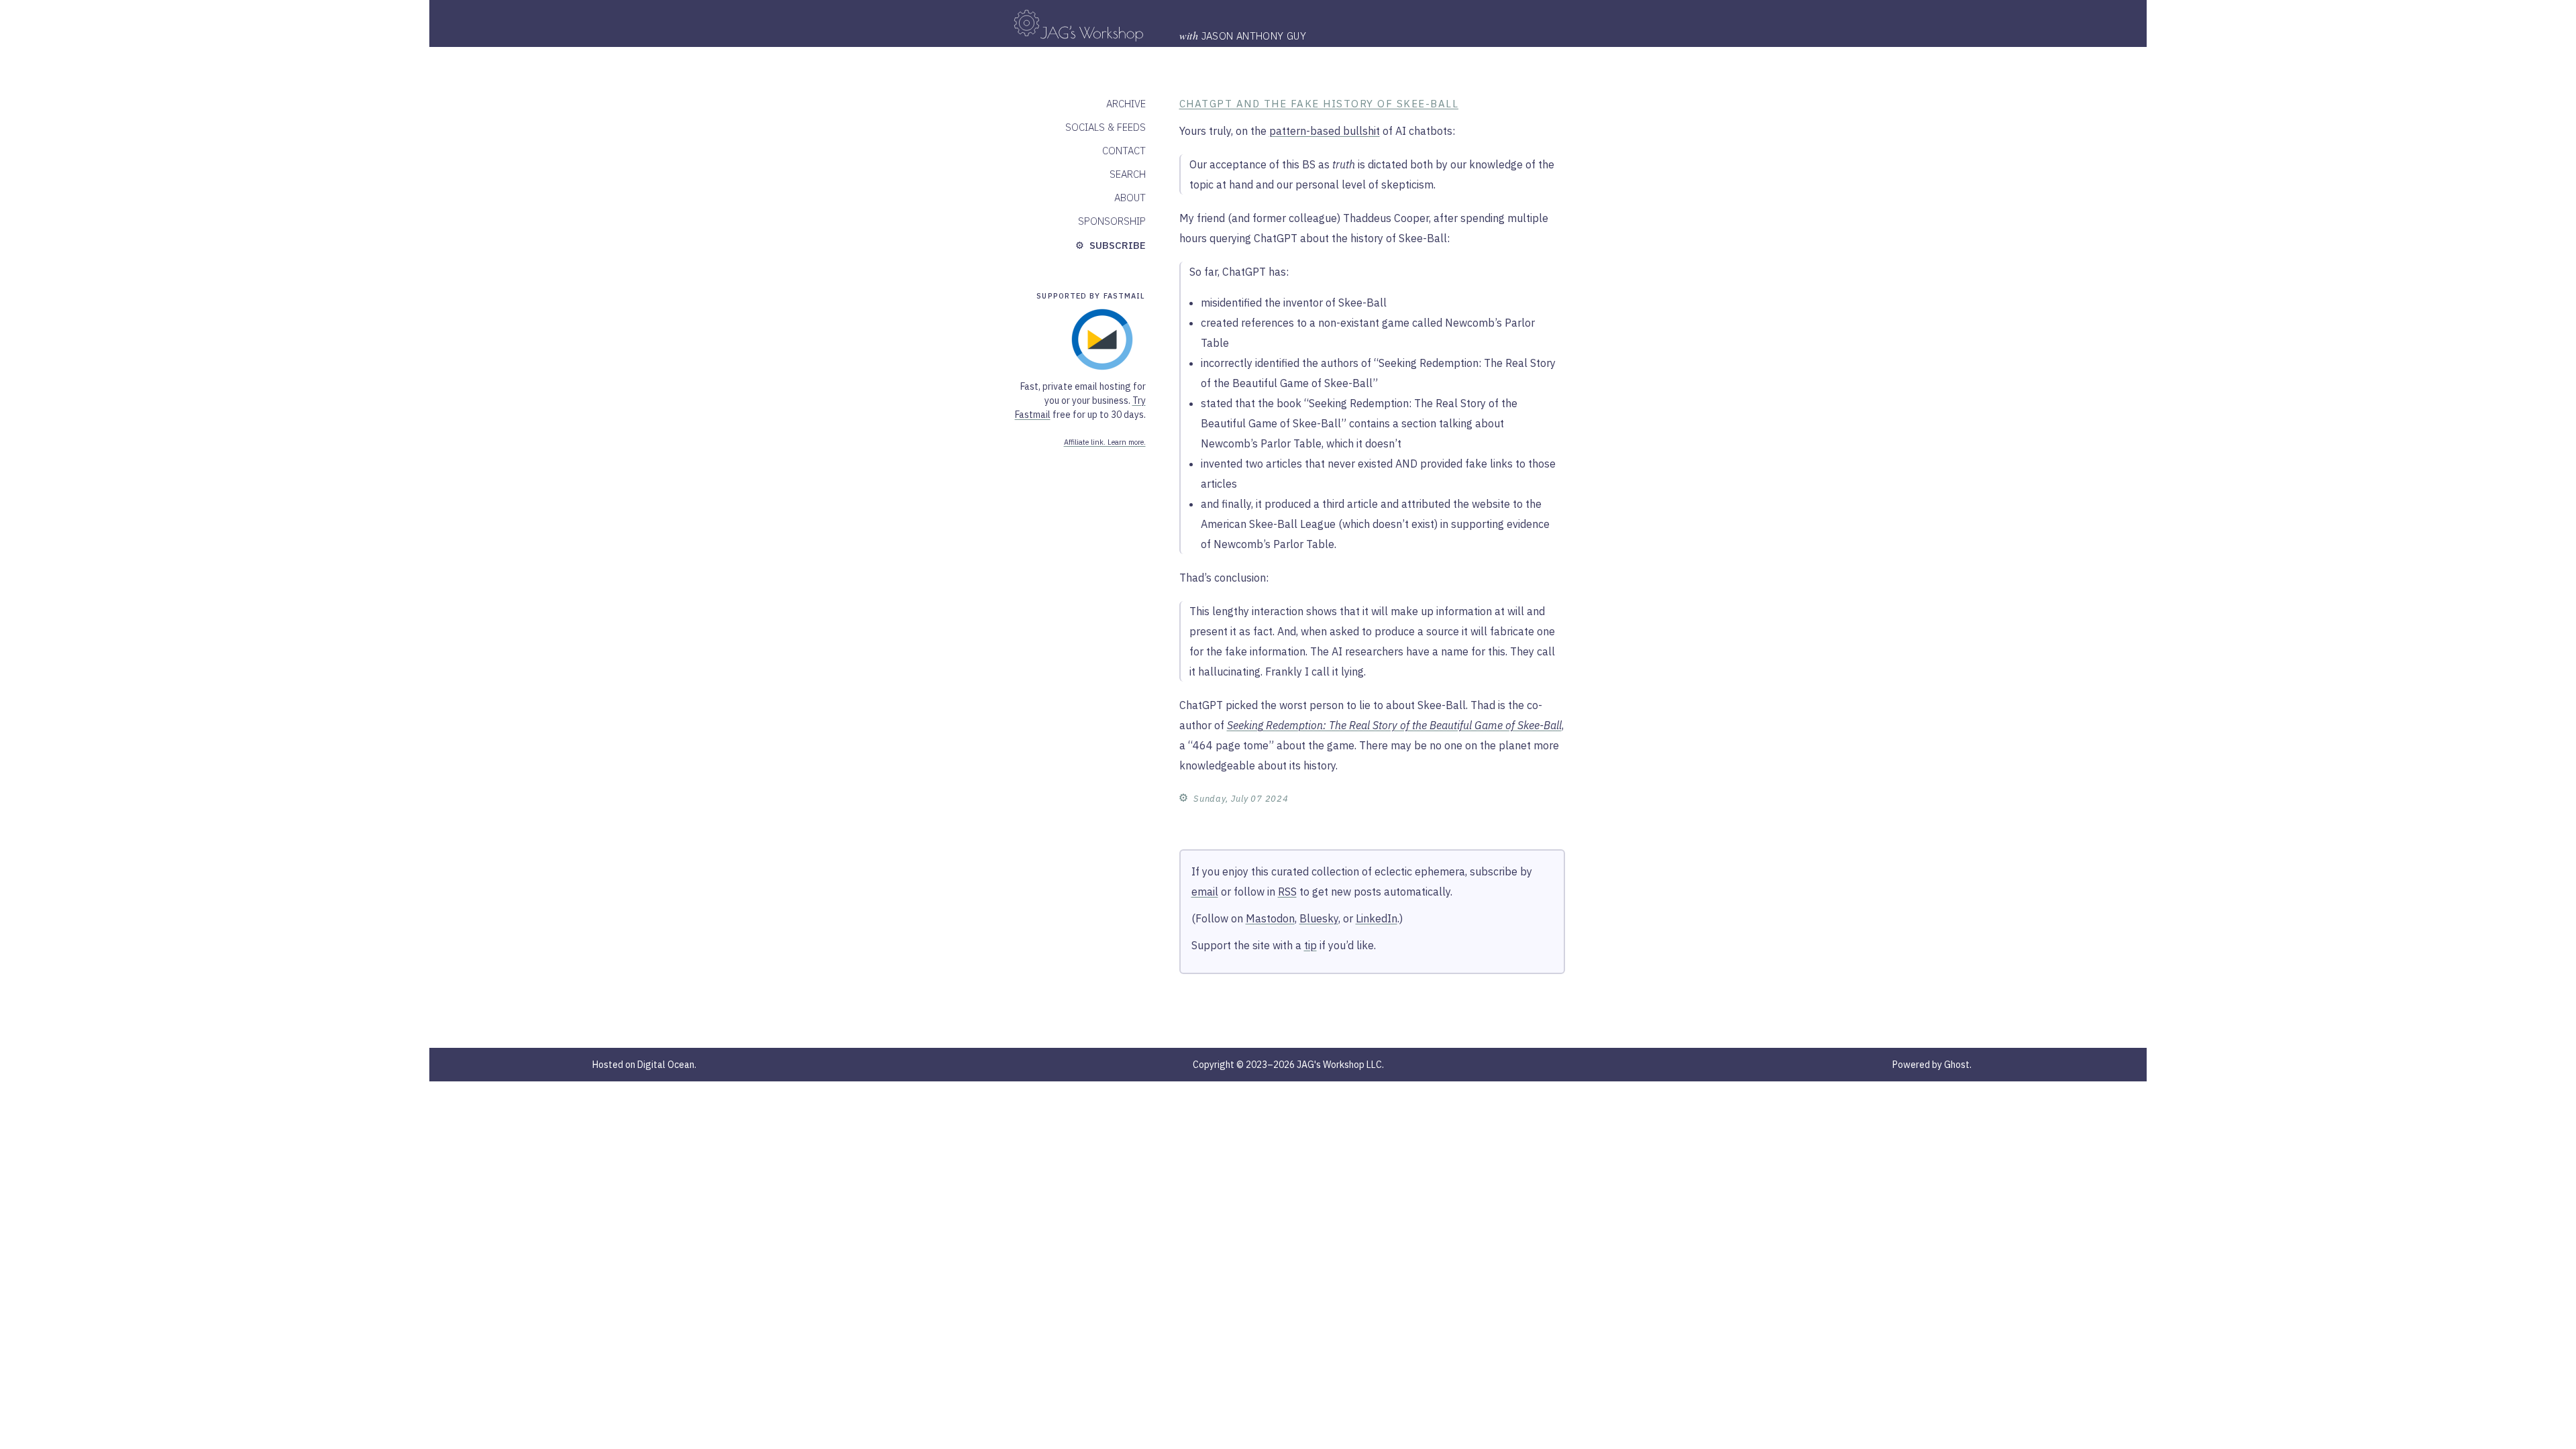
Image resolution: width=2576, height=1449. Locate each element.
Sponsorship (1112, 221)
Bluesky (1319, 918)
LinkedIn (1377, 918)
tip (1310, 945)
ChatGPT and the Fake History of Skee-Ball (1319, 104)
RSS (1287, 892)
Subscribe (1116, 245)
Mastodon (1270, 918)
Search (1128, 174)
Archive (1126, 104)
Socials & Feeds (1106, 127)
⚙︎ (1184, 797)
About (1130, 198)
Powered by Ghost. (1932, 1065)
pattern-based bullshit (1325, 131)
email (1205, 892)
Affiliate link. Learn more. (1105, 442)
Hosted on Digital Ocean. (644, 1065)
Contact (1124, 151)
